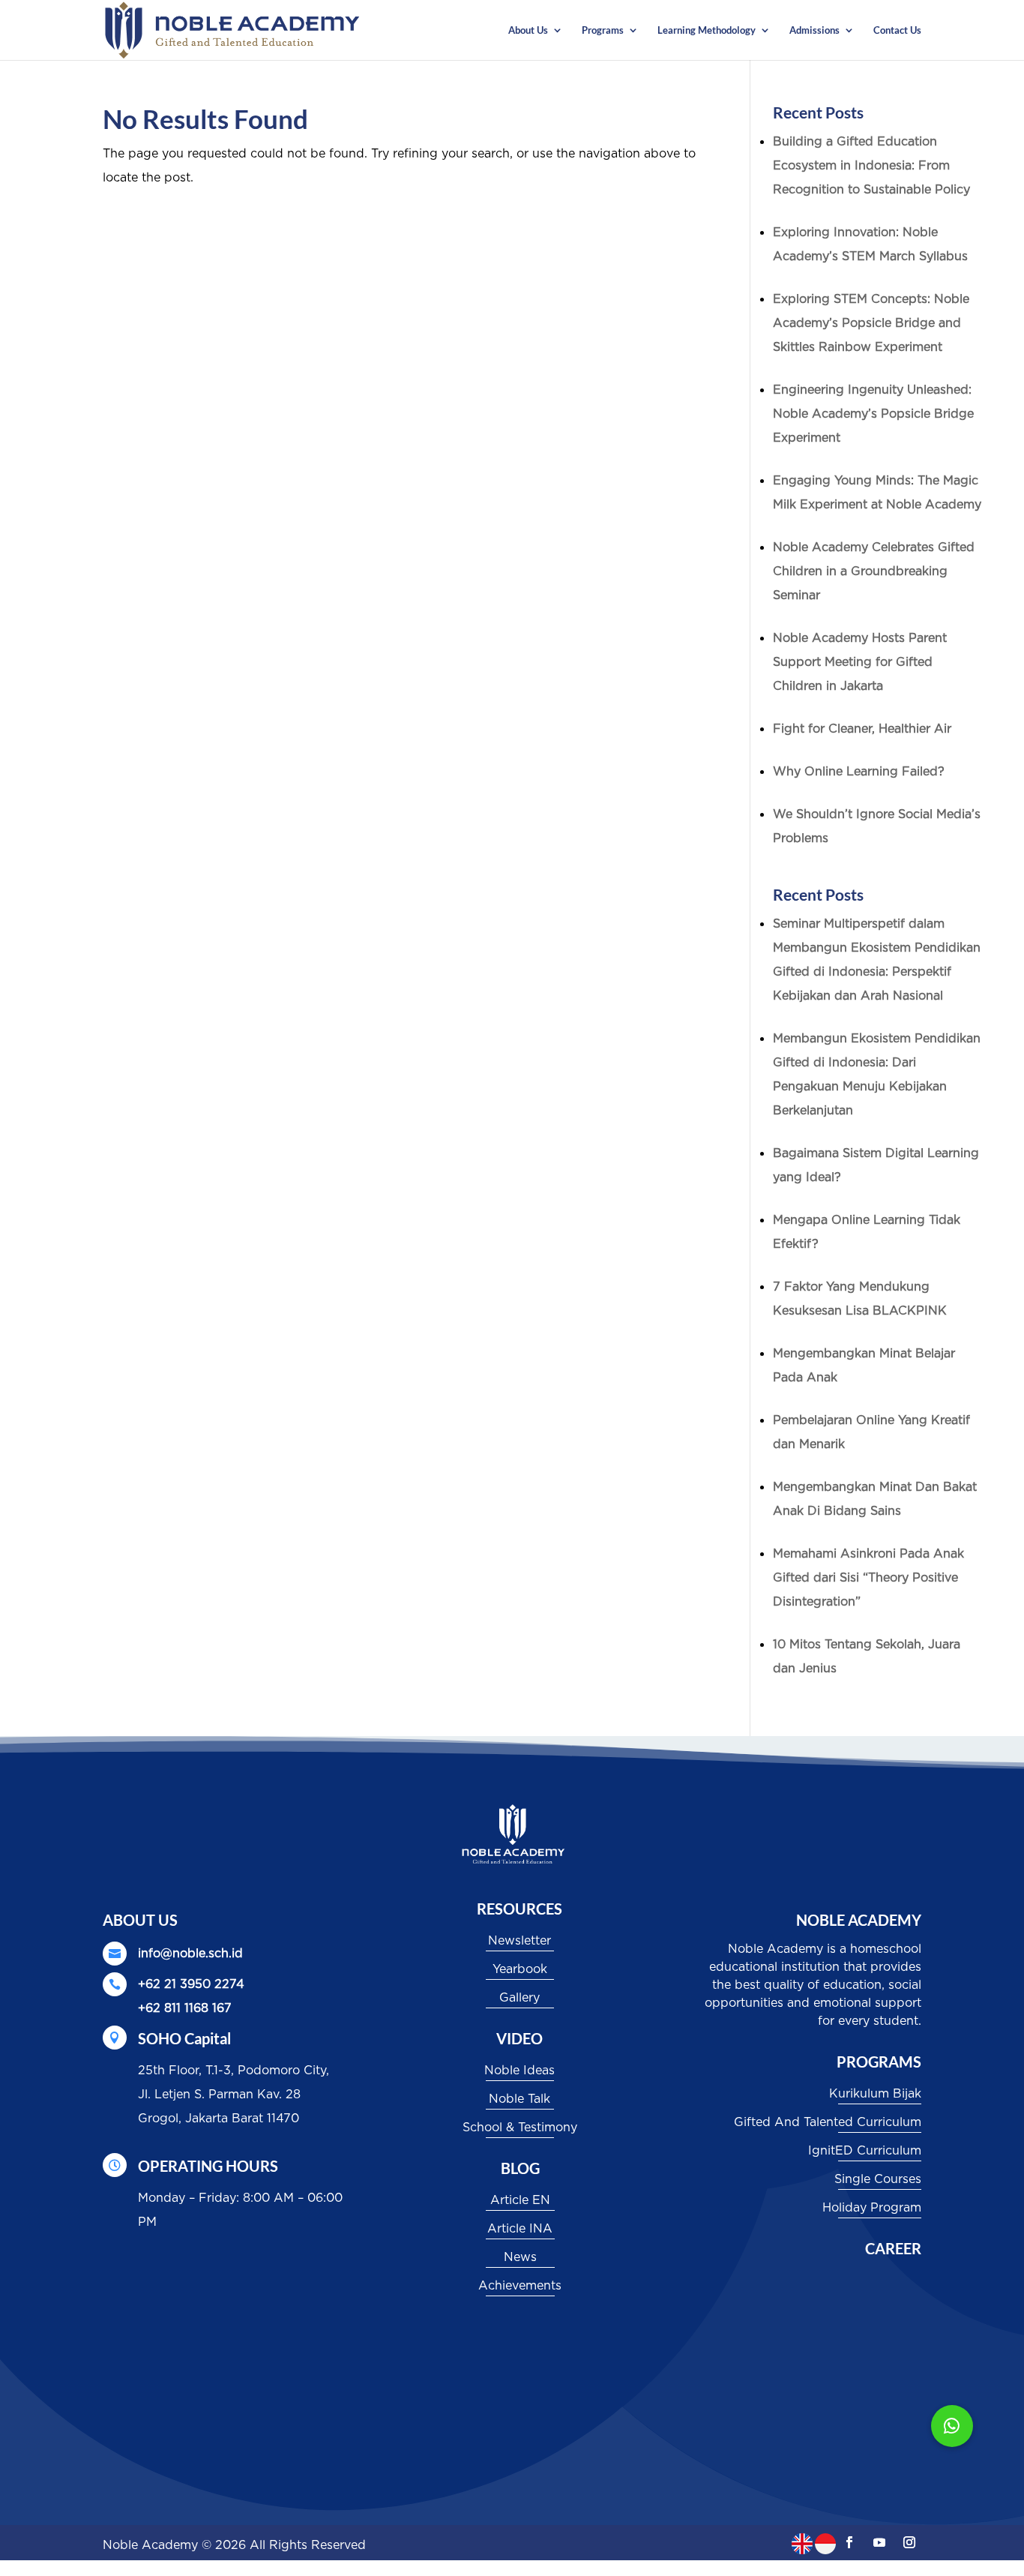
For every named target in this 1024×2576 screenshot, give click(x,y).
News (520, 2257)
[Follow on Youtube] (879, 2542)
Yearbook (520, 1969)
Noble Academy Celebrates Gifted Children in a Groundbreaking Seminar (874, 571)
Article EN (520, 2200)
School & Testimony (520, 2128)
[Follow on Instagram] (909, 2542)
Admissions (814, 30)
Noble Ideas (519, 2071)
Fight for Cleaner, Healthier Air (862, 729)
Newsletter (519, 1941)
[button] (952, 2426)
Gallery (519, 1998)
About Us (528, 30)
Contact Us (897, 30)
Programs (603, 30)
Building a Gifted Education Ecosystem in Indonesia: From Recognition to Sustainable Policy (871, 166)
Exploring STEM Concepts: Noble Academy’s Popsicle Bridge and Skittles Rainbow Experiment (871, 323)
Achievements (520, 2286)
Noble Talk (519, 2099)
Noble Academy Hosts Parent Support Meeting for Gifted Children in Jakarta (860, 662)
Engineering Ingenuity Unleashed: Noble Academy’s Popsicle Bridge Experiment (873, 414)
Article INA (520, 2229)
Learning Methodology (707, 30)
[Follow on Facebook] (849, 2542)
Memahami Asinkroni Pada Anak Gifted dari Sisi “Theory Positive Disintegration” (868, 1578)
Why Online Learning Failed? (859, 772)
